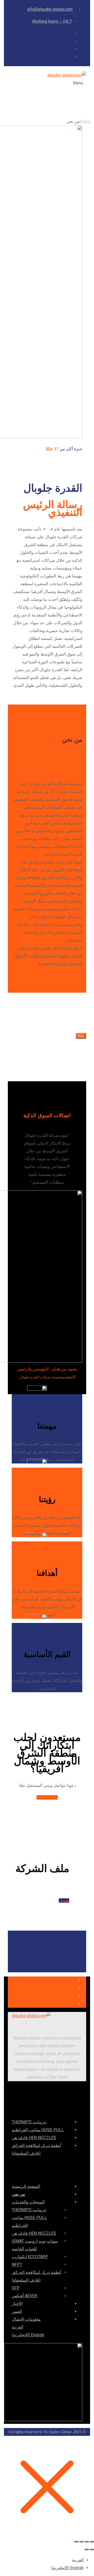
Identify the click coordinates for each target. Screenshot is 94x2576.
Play (81, 1036)
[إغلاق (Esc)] (76, 2542)
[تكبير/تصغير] (92, 2542)
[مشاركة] (81, 2542)
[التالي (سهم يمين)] (87, 2549)
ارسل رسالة (47, 1797)
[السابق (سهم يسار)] (92, 2549)
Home (85, 121)
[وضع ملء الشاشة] (87, 2542)
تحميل (64, 1901)
